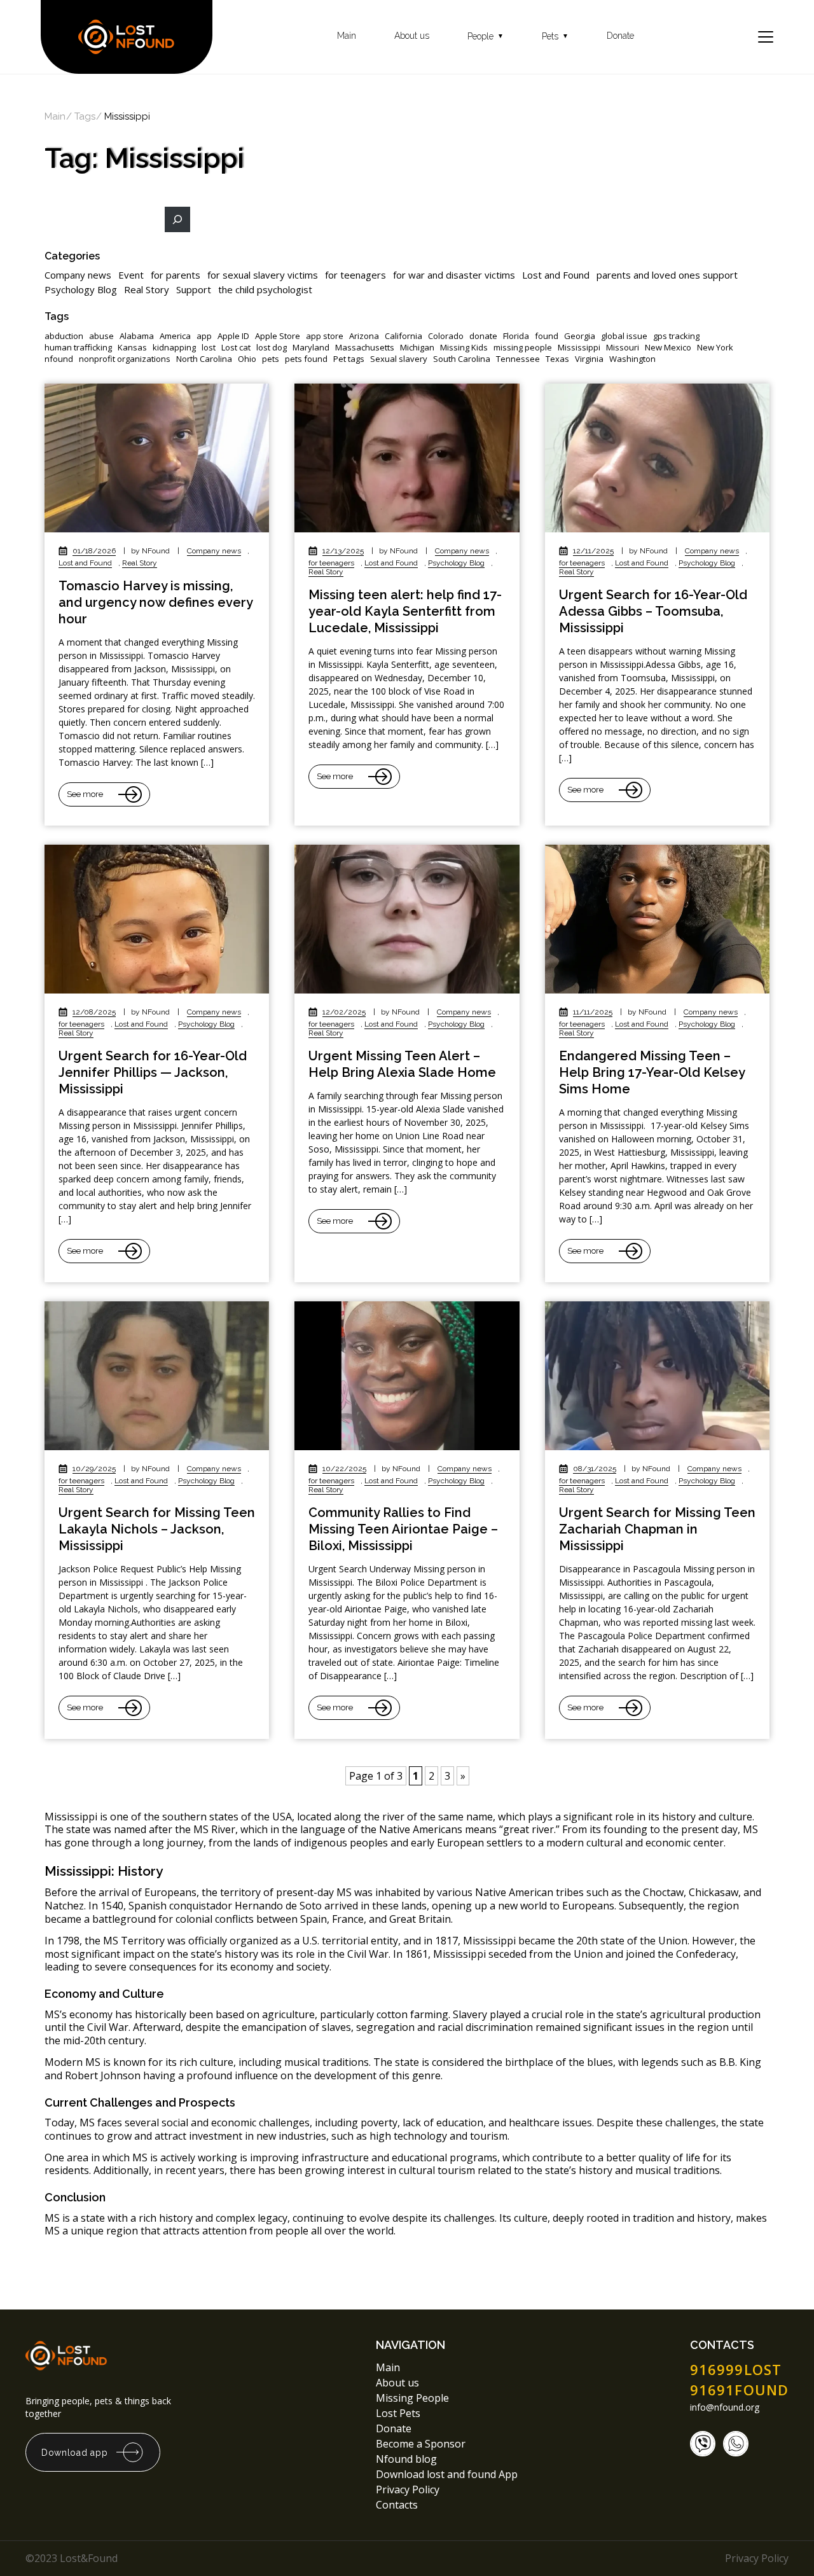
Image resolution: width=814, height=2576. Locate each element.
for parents (176, 275)
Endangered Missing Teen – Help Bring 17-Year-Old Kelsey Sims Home (652, 1072)
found (547, 336)
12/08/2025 (94, 1012)
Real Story (147, 289)
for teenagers (355, 275)
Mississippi (579, 348)
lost (209, 348)
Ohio (247, 359)
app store (325, 336)
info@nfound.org (725, 2407)
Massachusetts (365, 348)
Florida (516, 336)
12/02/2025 (344, 1012)
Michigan (417, 348)
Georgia (580, 336)
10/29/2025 (94, 1469)
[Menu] (766, 37)
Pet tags (349, 359)
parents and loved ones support (667, 275)
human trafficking (78, 348)
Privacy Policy (409, 2489)
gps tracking (676, 336)
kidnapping (174, 348)
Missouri (623, 348)
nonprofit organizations (125, 359)
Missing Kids (464, 348)
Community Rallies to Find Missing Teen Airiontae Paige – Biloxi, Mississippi (403, 1529)
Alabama (137, 336)
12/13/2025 (343, 551)
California (404, 336)
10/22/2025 (344, 1469)
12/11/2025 (593, 551)
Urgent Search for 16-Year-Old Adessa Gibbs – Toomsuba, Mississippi (653, 611)
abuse (101, 336)
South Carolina (462, 359)
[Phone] (703, 2444)
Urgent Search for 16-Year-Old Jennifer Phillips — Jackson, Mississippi (153, 1072)
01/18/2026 (94, 551)
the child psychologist (265, 289)
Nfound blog (406, 2459)
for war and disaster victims (454, 275)
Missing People (412, 2398)
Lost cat (236, 348)
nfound (59, 359)
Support (194, 289)
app (204, 336)
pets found (306, 359)
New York (715, 348)
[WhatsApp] (736, 2444)
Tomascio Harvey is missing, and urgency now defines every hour (155, 602)
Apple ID (233, 336)
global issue (624, 336)
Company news (78, 275)
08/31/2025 (595, 1469)
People (486, 37)
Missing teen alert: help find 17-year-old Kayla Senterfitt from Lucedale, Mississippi (405, 611)
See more (85, 794)
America (175, 336)
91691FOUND (739, 2390)
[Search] (177, 219)
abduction (64, 336)
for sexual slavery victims (263, 275)
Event (131, 275)
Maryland (311, 348)
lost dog (272, 348)
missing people (523, 348)
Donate (620, 36)
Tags (85, 117)
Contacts (397, 2505)
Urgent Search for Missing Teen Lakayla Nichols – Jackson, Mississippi (157, 1529)
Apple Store (278, 336)
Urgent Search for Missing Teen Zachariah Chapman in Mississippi (657, 1529)
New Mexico (668, 348)
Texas (557, 359)
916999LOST (736, 2369)
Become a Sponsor (421, 2444)
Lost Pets (398, 2413)
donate (483, 336)
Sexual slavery (399, 359)
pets (271, 359)
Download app (74, 2453)
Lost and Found (556, 275)
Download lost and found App (447, 2474)
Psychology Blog (81, 289)
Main (347, 36)
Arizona (364, 336)
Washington (632, 359)
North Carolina (204, 359)
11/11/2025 (593, 1012)
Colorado (446, 336)
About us (412, 36)
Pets (555, 37)
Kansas (132, 348)
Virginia (589, 359)
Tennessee (518, 359)
